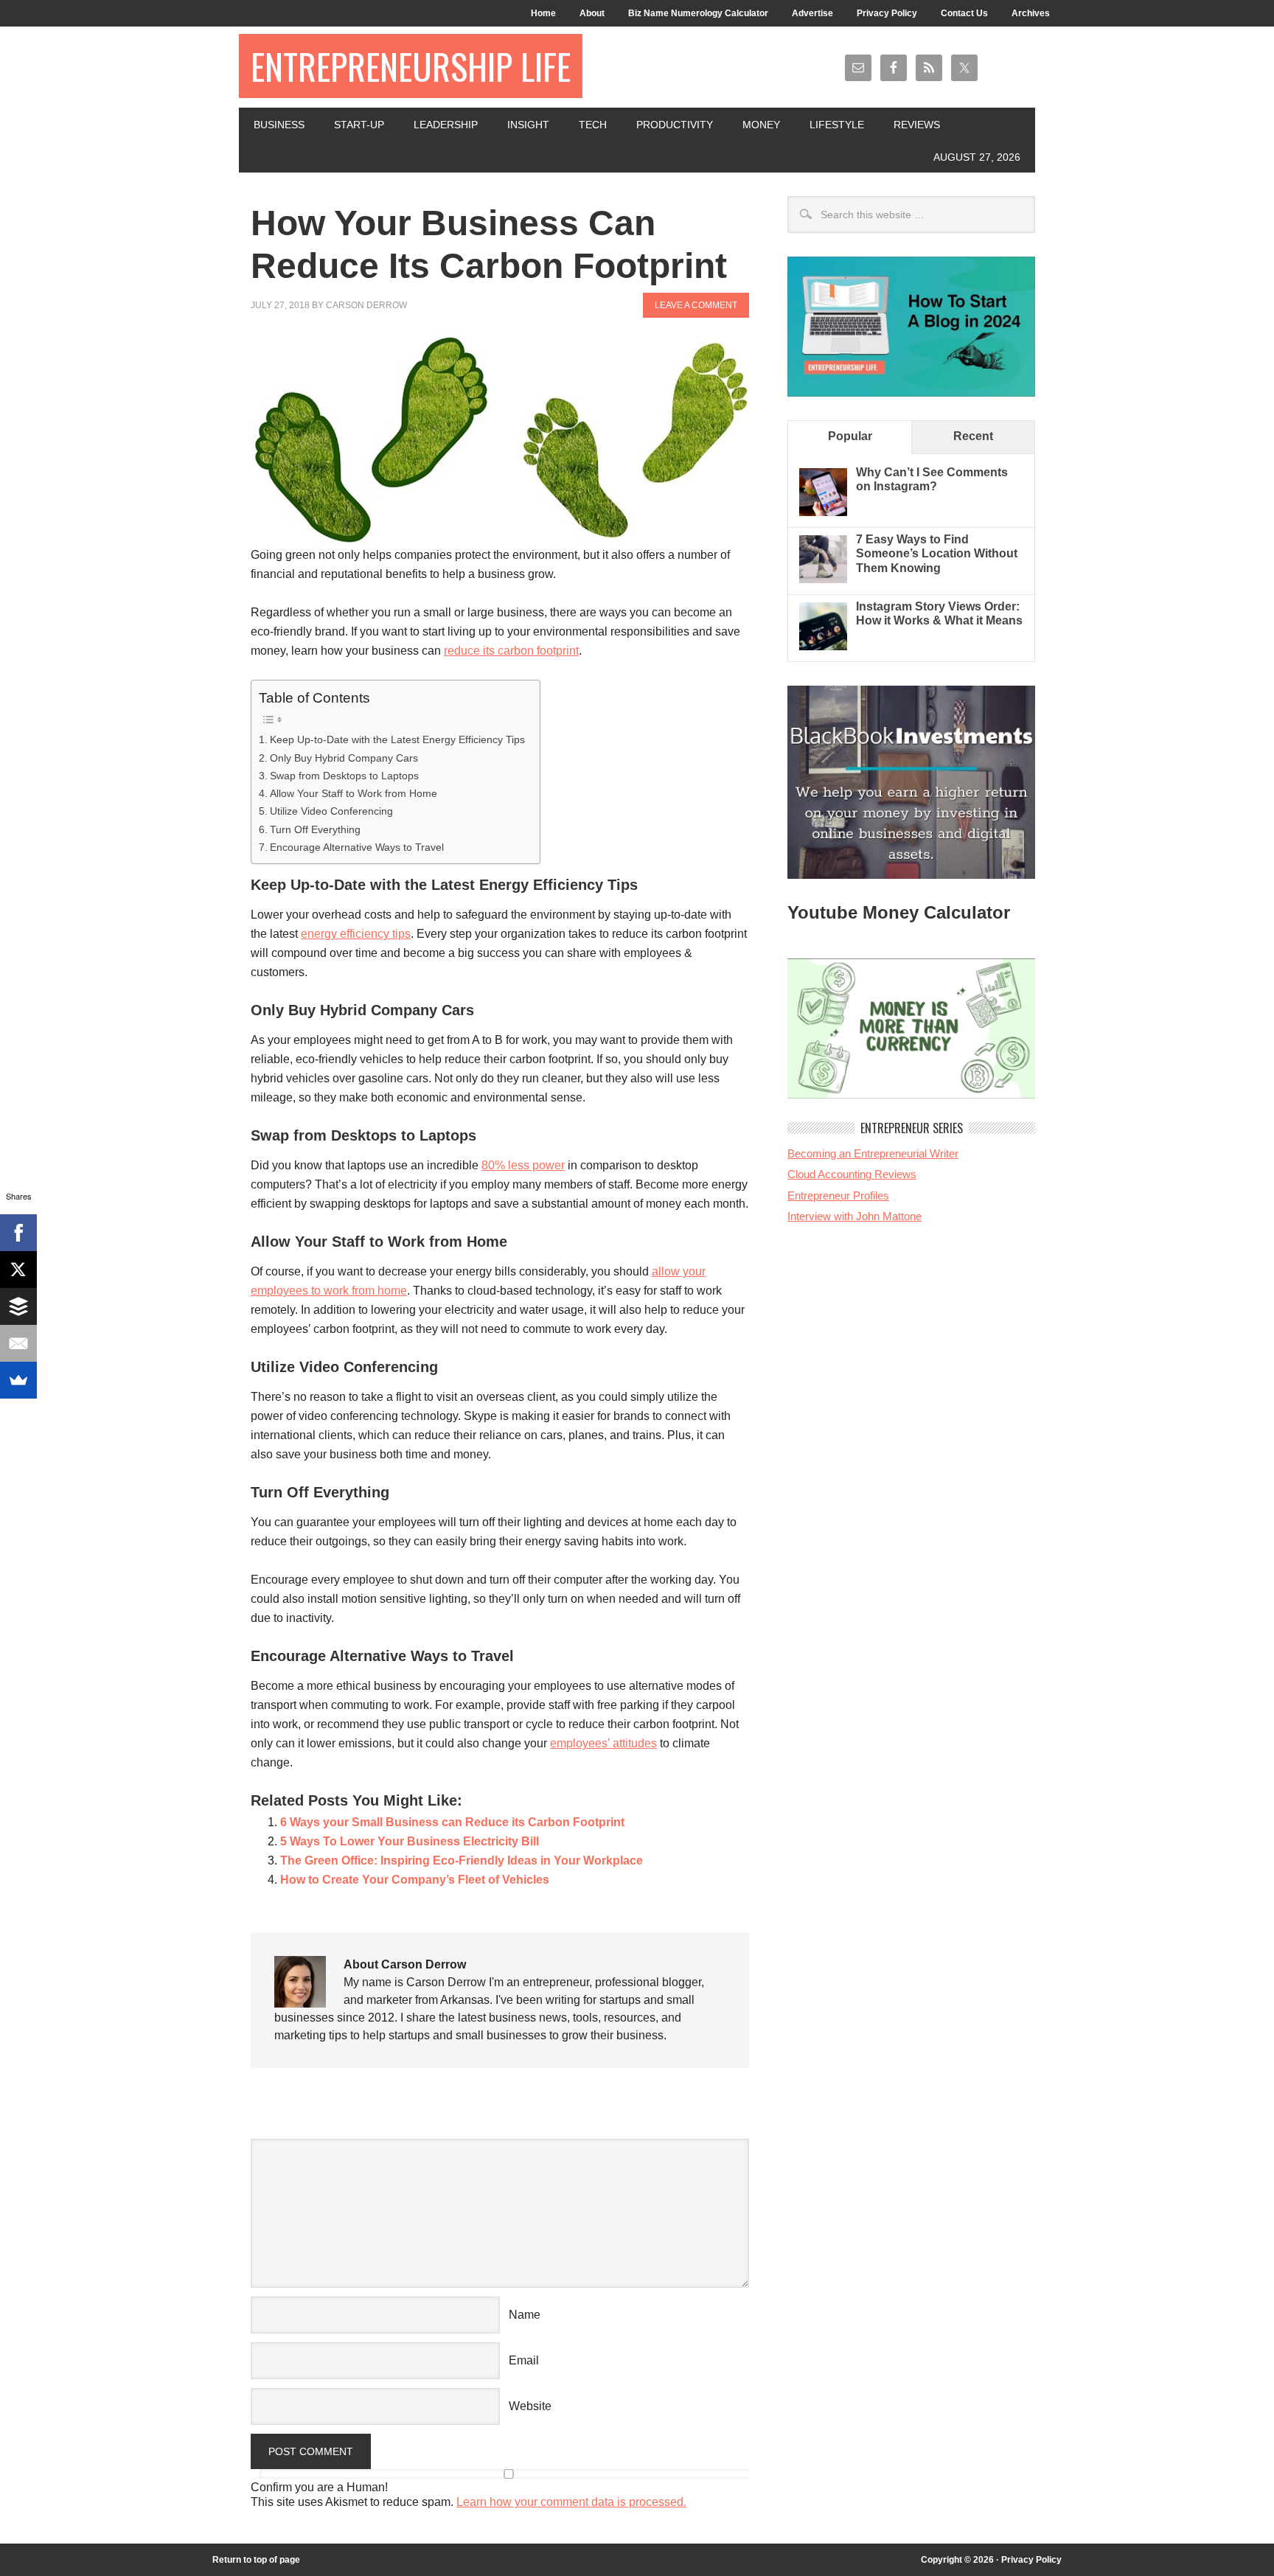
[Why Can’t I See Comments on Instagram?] (823, 512)
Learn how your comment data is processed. (571, 2502)
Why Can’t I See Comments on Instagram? (932, 479)
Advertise (812, 13)
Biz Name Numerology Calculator (698, 13)
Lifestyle (837, 125)
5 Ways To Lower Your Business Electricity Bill (410, 1841)
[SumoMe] (18, 1380)
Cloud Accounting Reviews (852, 1174)
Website (530, 2406)
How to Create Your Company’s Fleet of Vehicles (415, 1880)
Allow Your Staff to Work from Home (354, 793)
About (592, 13)
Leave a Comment (696, 305)
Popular (850, 436)
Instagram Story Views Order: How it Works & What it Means (939, 613)
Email (524, 2360)
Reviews (917, 125)
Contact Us (964, 13)
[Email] (18, 1343)
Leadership (446, 125)
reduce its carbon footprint (511, 651)
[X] (18, 1270)
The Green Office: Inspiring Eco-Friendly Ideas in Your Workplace (462, 1860)
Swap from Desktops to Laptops (344, 776)
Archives (1031, 13)
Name (525, 2315)
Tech (593, 125)
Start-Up (359, 125)
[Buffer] (18, 1306)
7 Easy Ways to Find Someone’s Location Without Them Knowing (937, 553)
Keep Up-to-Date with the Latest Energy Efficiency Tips (397, 739)
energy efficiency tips (356, 934)
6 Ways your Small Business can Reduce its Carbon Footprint (452, 1822)
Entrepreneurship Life (411, 66)
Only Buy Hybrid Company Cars (344, 758)
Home (543, 13)
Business (279, 125)
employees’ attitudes (603, 1743)
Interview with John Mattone (854, 1216)
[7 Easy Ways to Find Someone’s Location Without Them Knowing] (823, 579)
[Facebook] (18, 1233)
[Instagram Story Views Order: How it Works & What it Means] (823, 646)
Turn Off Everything (315, 829)
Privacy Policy (887, 13)
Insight (528, 125)
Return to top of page (256, 2560)
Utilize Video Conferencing (331, 811)
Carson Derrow (366, 305)
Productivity (675, 125)
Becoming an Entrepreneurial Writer (873, 1153)
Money (761, 125)
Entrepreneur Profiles (838, 1195)
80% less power (523, 1165)
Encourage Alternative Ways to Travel (357, 847)
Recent (973, 436)
